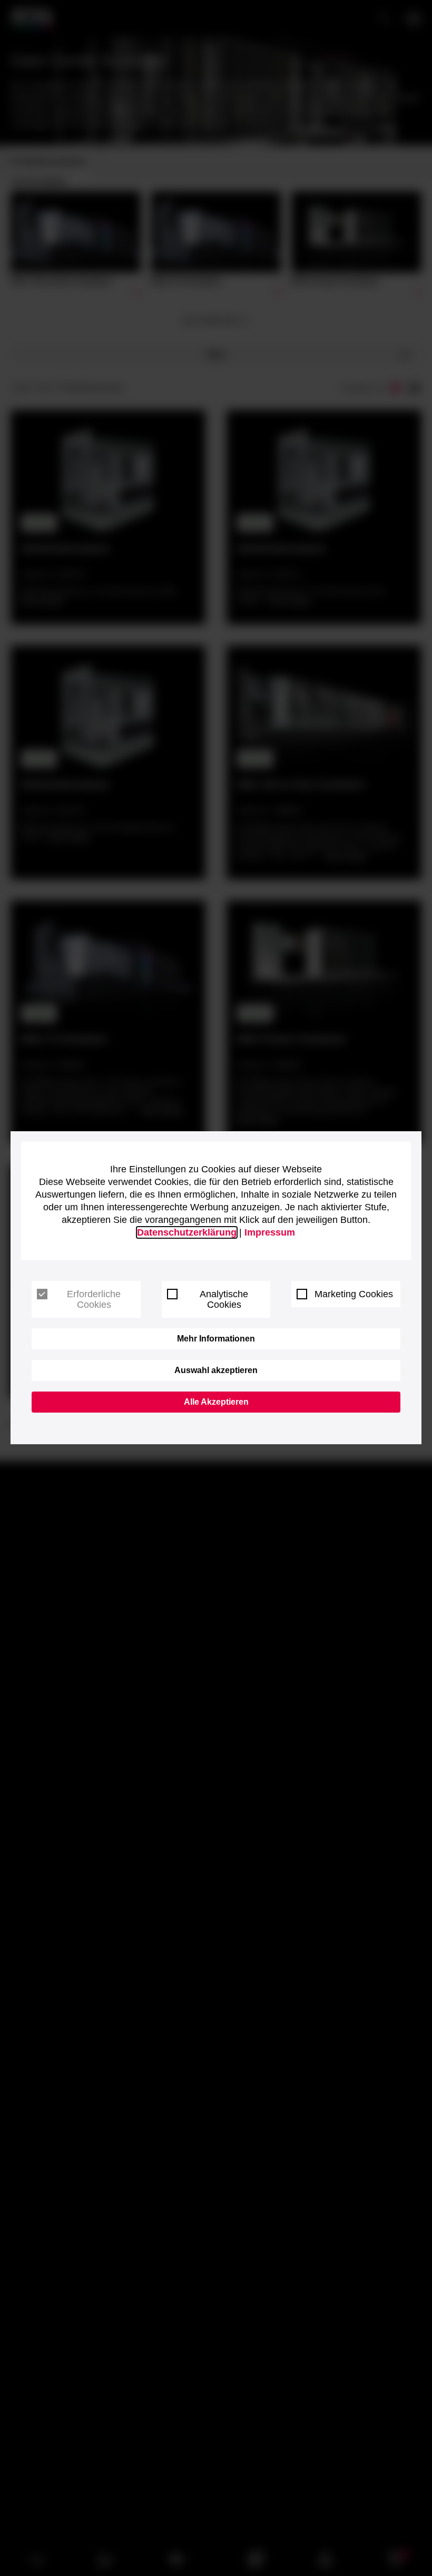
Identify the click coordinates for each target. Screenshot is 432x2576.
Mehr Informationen (216, 1339)
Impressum (270, 1232)
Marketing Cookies (354, 1294)
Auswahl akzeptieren (216, 1370)
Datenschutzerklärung (187, 1232)
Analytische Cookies (224, 1299)
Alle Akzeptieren (216, 1402)
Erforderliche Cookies (94, 1299)
